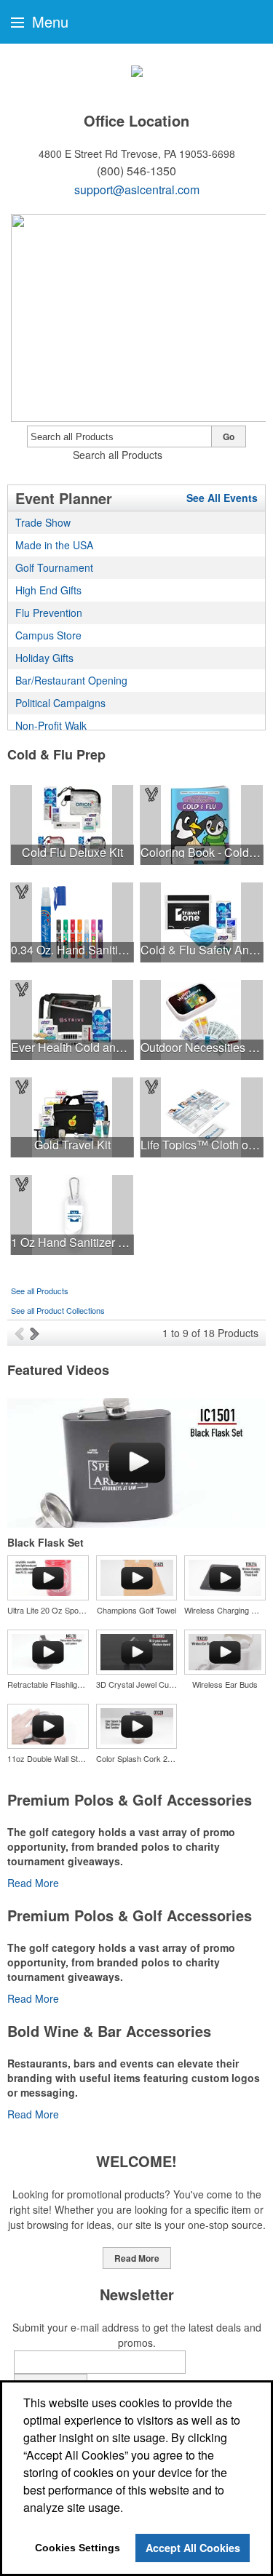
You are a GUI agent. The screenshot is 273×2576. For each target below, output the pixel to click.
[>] (36, 1333)
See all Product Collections (58, 1310)
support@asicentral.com (137, 190)
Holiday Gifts (44, 658)
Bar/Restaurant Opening (71, 680)
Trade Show (43, 522)
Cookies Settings (78, 2548)
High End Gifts (48, 590)
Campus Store (48, 635)
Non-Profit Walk (51, 725)
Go (229, 436)
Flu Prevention (49, 613)
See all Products (40, 1291)
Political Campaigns (60, 703)
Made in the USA (54, 545)
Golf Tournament (54, 567)
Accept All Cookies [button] (193, 2548)
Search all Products (118, 455)
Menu (48, 21)
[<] (22, 1333)
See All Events (222, 498)
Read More (33, 1883)
